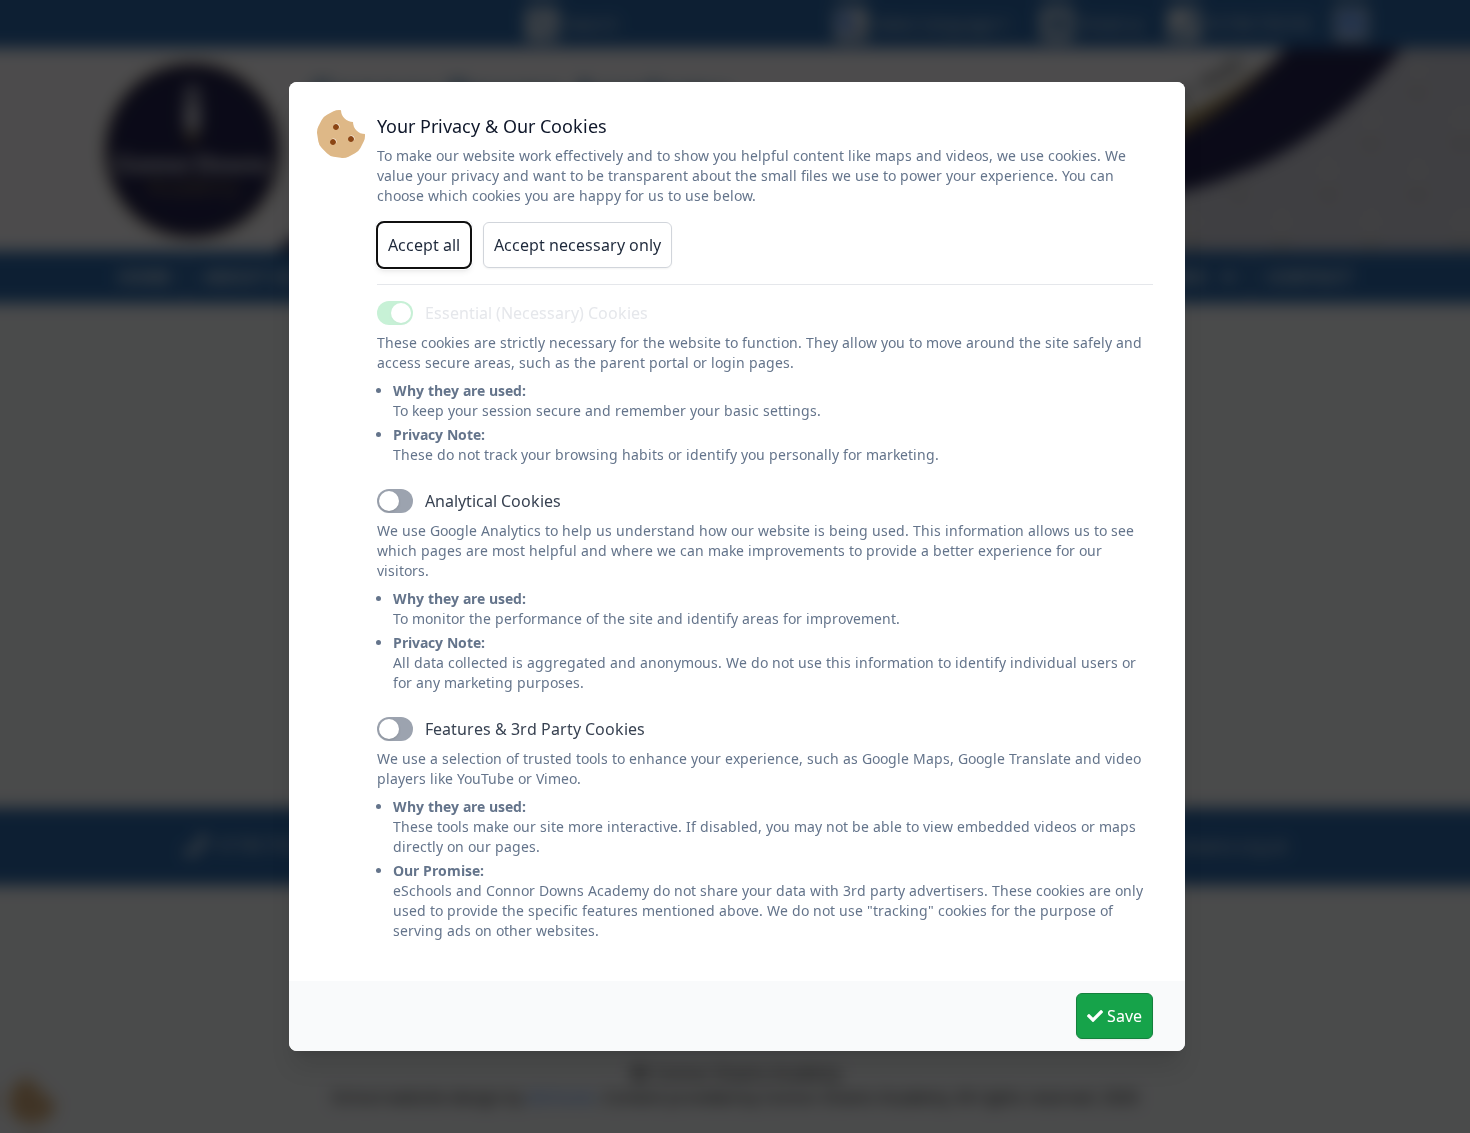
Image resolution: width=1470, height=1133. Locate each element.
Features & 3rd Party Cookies (535, 729)
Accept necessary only (577, 245)
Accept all (424, 245)
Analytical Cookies (493, 501)
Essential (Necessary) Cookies (536, 313)
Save (1122, 1016)
